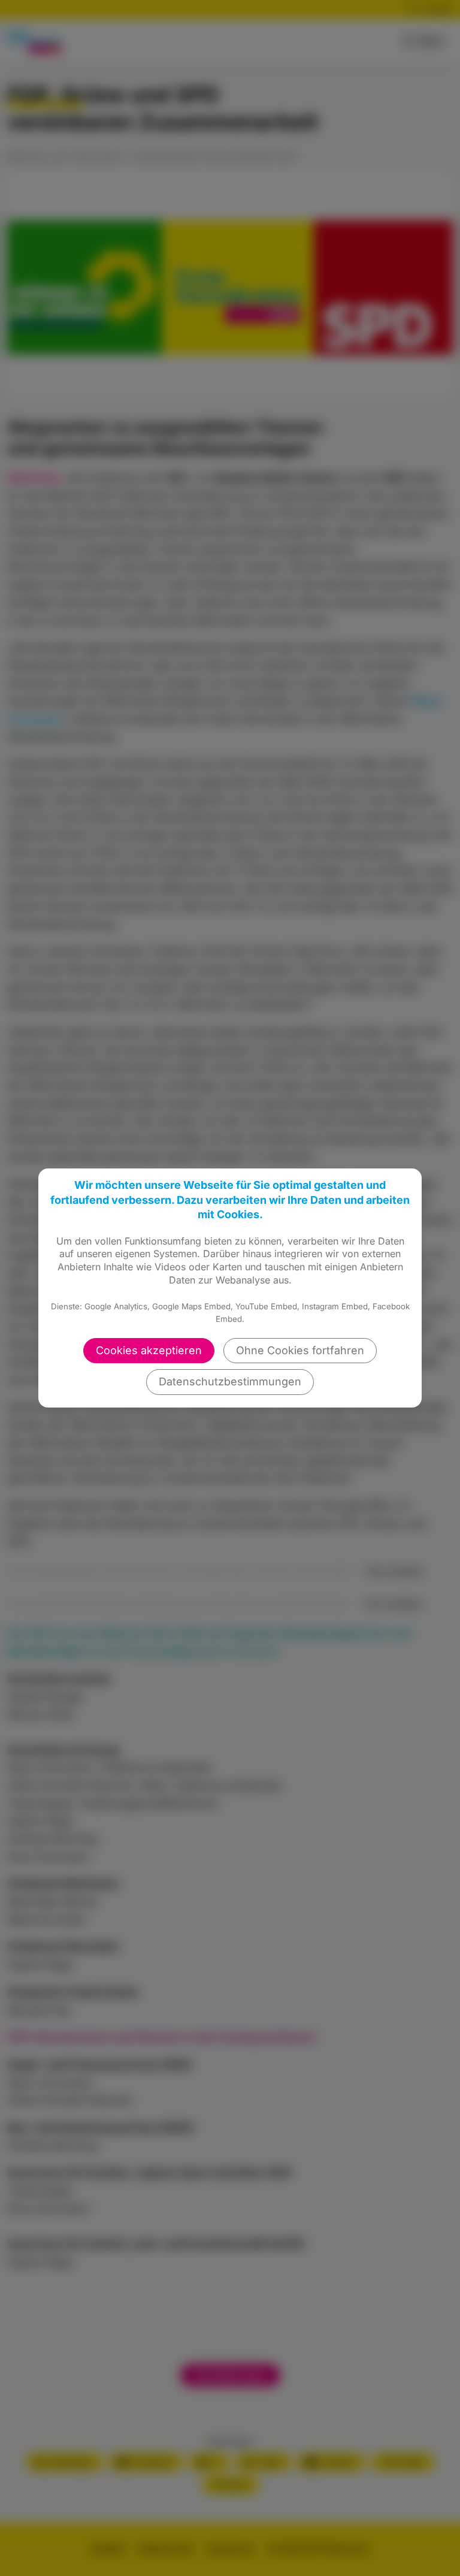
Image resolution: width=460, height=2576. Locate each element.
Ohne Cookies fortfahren (300, 1350)
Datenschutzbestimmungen (230, 1381)
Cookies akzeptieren (149, 1350)
